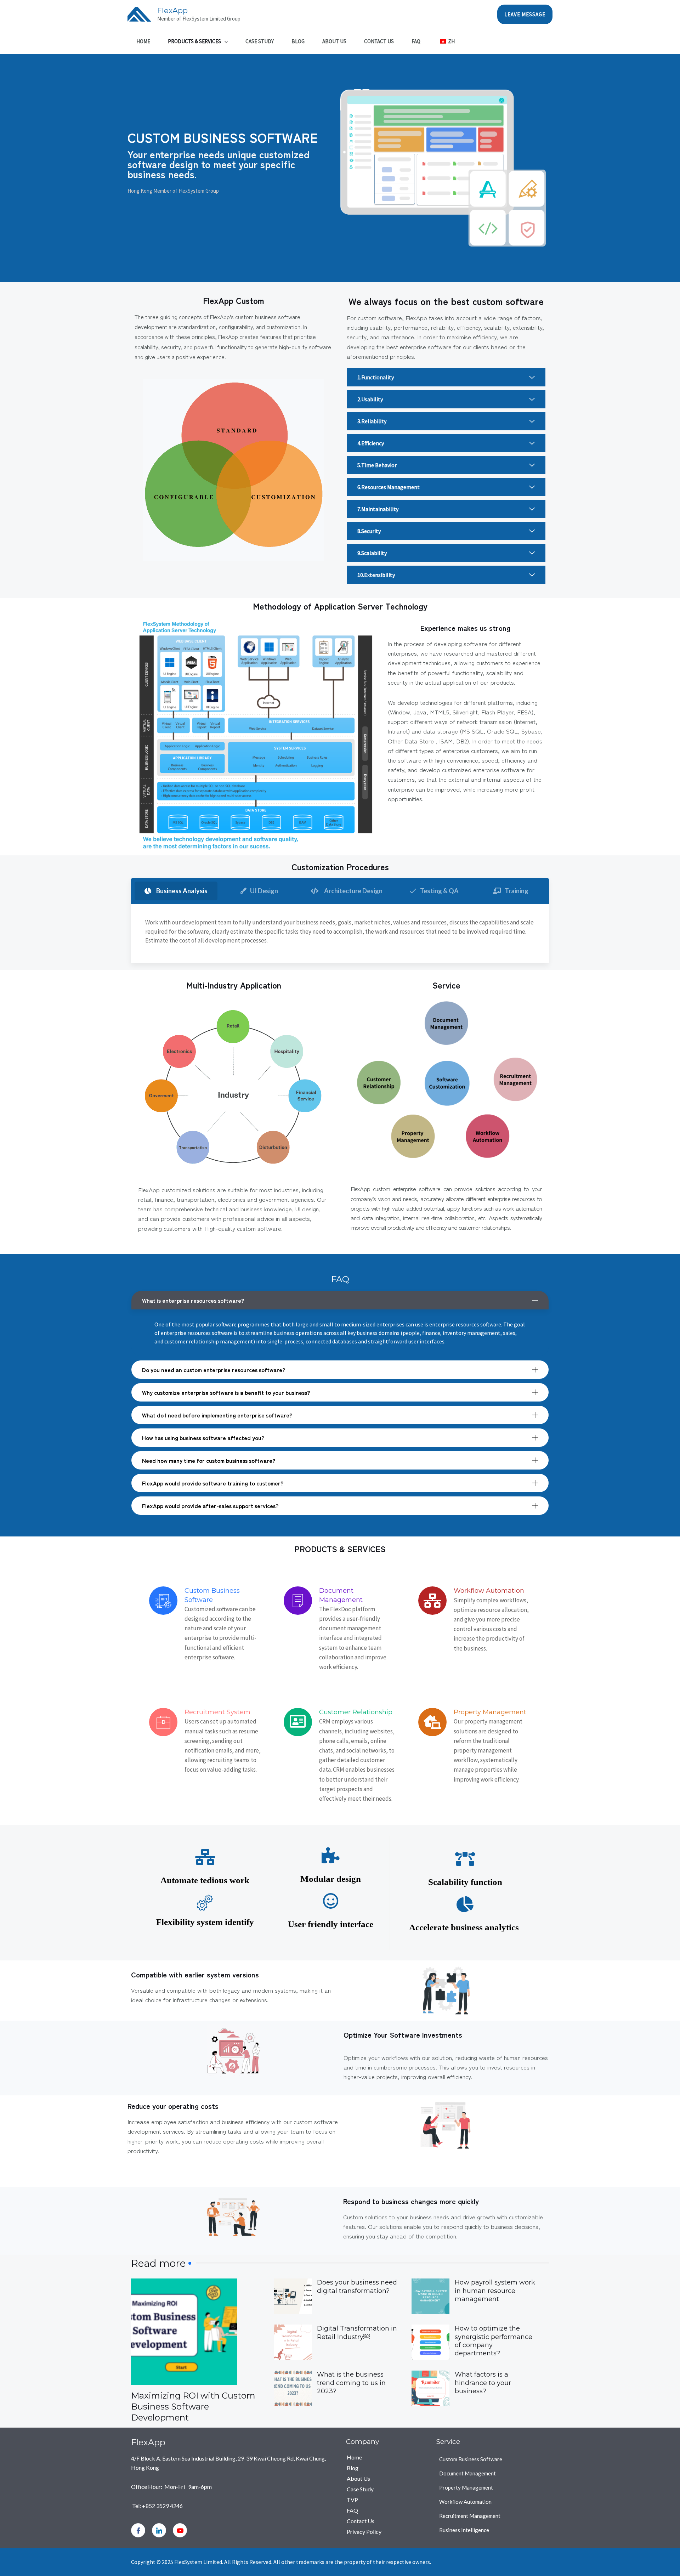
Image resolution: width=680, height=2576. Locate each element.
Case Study (260, 41)
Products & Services (194, 41)
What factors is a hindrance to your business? (483, 2383)
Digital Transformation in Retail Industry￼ (357, 2332)
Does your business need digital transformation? (357, 2286)
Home (143, 41)
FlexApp (172, 10)
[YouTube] (180, 2530)
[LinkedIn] (159, 2530)
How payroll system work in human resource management (495, 2291)
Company (362, 2442)
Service (448, 2442)
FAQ (416, 41)
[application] (224, 41)
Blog (298, 41)
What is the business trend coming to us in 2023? (351, 2383)
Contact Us (379, 41)
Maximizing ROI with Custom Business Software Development (193, 2407)
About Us (334, 41)
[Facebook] (138, 2530)
